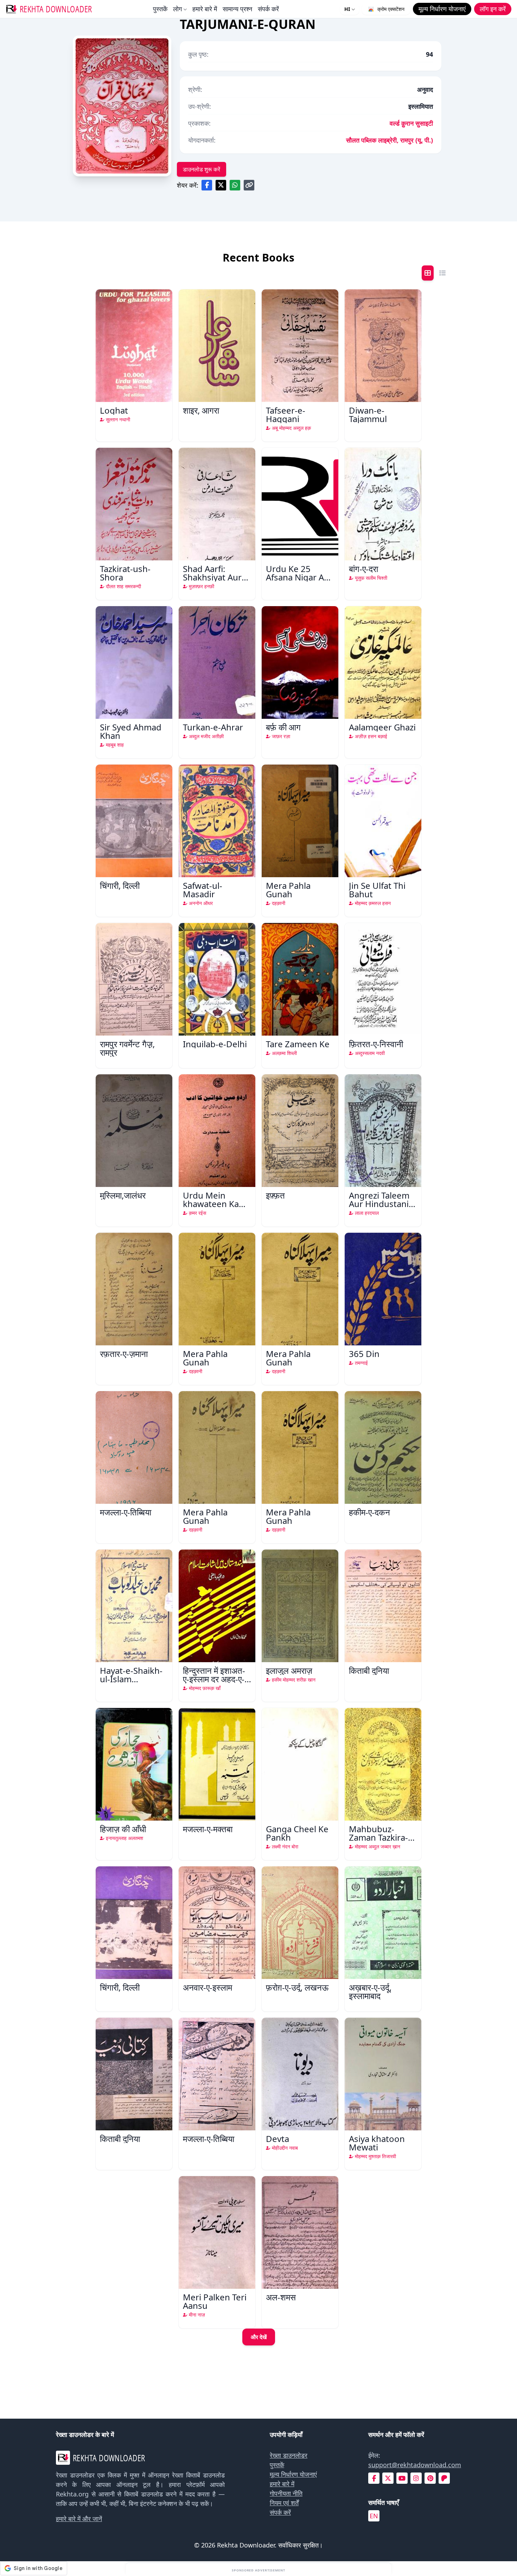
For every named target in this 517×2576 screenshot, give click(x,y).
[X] (388, 2478)
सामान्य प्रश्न (237, 9)
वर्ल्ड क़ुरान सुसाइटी (411, 123)
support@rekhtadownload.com (415, 2465)
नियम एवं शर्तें (284, 2503)
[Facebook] (374, 2478)
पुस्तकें (160, 9)
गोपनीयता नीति (286, 2493)
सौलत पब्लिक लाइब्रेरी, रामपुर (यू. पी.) (390, 140)
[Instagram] (416, 2478)
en (374, 2516)
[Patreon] (444, 2478)
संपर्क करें (268, 9)
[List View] (442, 273)
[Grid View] (428, 273)
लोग (177, 9)
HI (347, 9)
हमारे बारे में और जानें (79, 2519)
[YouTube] (402, 2478)
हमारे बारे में (205, 9)
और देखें (259, 2337)
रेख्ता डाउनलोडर (289, 2455)
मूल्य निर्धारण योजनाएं (293, 2474)
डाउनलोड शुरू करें (202, 169)
